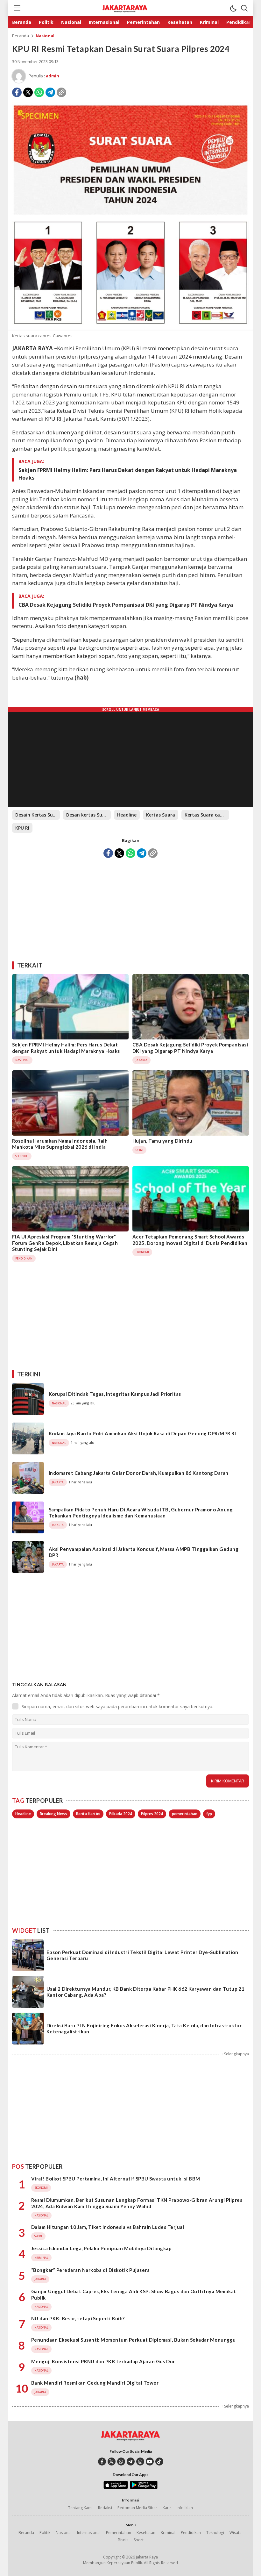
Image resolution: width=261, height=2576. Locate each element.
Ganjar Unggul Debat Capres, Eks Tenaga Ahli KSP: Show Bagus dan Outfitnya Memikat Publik (134, 2294)
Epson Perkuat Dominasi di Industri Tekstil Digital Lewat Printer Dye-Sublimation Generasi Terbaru (142, 1955)
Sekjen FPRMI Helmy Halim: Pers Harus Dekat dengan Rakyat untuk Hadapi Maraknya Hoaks (128, 474)
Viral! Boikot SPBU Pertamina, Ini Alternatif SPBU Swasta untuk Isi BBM (116, 2179)
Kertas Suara (161, 815)
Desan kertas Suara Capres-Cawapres (88, 815)
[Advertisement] (130, 907)
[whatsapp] (121, 2462)
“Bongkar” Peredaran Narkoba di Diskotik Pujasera (90, 2270)
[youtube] (150, 2462)
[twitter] (112, 2462)
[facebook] (102, 2462)
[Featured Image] (130, 329)
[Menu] (17, 8)
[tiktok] (159, 2462)
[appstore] (116, 2487)
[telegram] (131, 2462)
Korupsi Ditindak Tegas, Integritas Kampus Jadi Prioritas (115, 1394)
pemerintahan (185, 1814)
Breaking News (53, 1814)
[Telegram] (50, 92)
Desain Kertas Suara (38, 815)
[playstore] (144, 2487)
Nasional (45, 36)
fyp (209, 1814)
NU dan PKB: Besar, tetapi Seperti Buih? (78, 2318)
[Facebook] (17, 92)
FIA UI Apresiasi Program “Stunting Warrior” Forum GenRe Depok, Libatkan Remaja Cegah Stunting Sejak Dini (65, 1243)
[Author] (19, 76)
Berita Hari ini (88, 1814)
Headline (127, 815)
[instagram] (140, 2462)
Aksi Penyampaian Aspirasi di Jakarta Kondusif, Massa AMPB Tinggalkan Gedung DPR (144, 1552)
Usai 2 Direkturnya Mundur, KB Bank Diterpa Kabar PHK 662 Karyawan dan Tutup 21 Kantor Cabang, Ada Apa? (145, 1992)
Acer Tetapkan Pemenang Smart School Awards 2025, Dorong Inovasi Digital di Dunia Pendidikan (190, 1240)
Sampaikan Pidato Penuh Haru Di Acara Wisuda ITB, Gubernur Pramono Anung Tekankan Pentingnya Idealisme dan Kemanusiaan (141, 1513)
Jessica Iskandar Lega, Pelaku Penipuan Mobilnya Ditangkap (101, 2248)
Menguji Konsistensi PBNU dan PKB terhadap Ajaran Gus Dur (103, 2361)
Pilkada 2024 (121, 1814)
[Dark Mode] (233, 8)
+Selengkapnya (235, 2054)
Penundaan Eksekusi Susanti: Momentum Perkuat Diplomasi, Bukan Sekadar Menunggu (133, 2340)
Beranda (21, 36)
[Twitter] (28, 92)
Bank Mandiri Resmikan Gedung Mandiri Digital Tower (95, 2383)
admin (53, 76)
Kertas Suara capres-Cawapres (207, 815)
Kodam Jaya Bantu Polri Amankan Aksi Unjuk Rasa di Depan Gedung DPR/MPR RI (142, 1433)
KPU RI (22, 828)
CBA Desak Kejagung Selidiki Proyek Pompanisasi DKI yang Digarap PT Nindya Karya (126, 605)
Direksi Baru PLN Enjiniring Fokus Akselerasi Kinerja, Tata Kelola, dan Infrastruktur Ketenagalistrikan (144, 2029)
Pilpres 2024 (152, 1814)
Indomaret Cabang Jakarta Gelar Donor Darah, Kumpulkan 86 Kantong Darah (139, 1473)
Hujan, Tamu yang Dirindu (162, 1141)
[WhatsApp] (39, 92)
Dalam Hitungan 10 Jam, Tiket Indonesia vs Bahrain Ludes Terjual (108, 2227)
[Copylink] (61, 92)
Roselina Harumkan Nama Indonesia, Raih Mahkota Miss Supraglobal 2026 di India (60, 1144)
